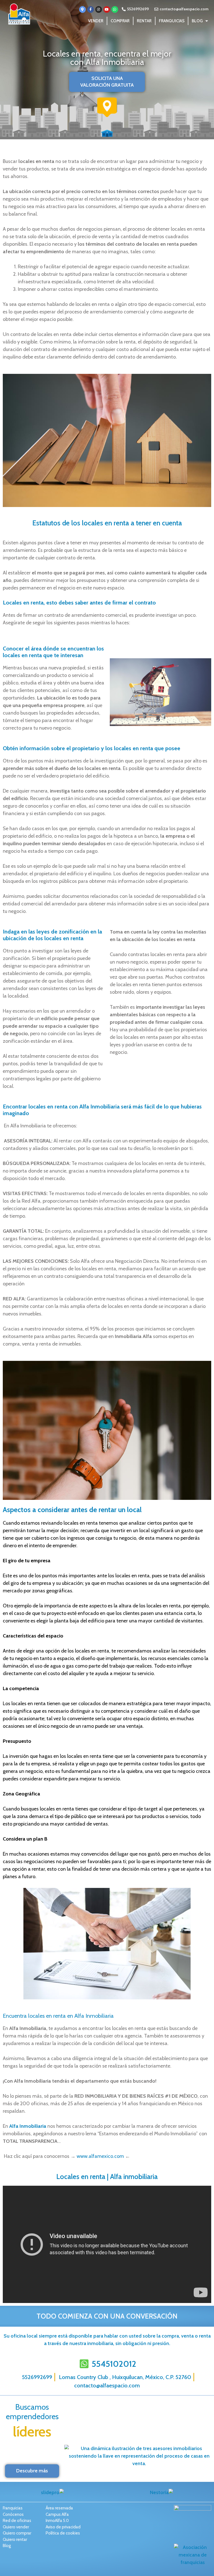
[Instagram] (99, 9)
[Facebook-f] (91, 9)
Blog (197, 21)
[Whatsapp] (115, 9)
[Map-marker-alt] (82, 9)
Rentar (144, 21)
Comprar (120, 21)
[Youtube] (107, 9)
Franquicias (172, 21)
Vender (96, 21)
